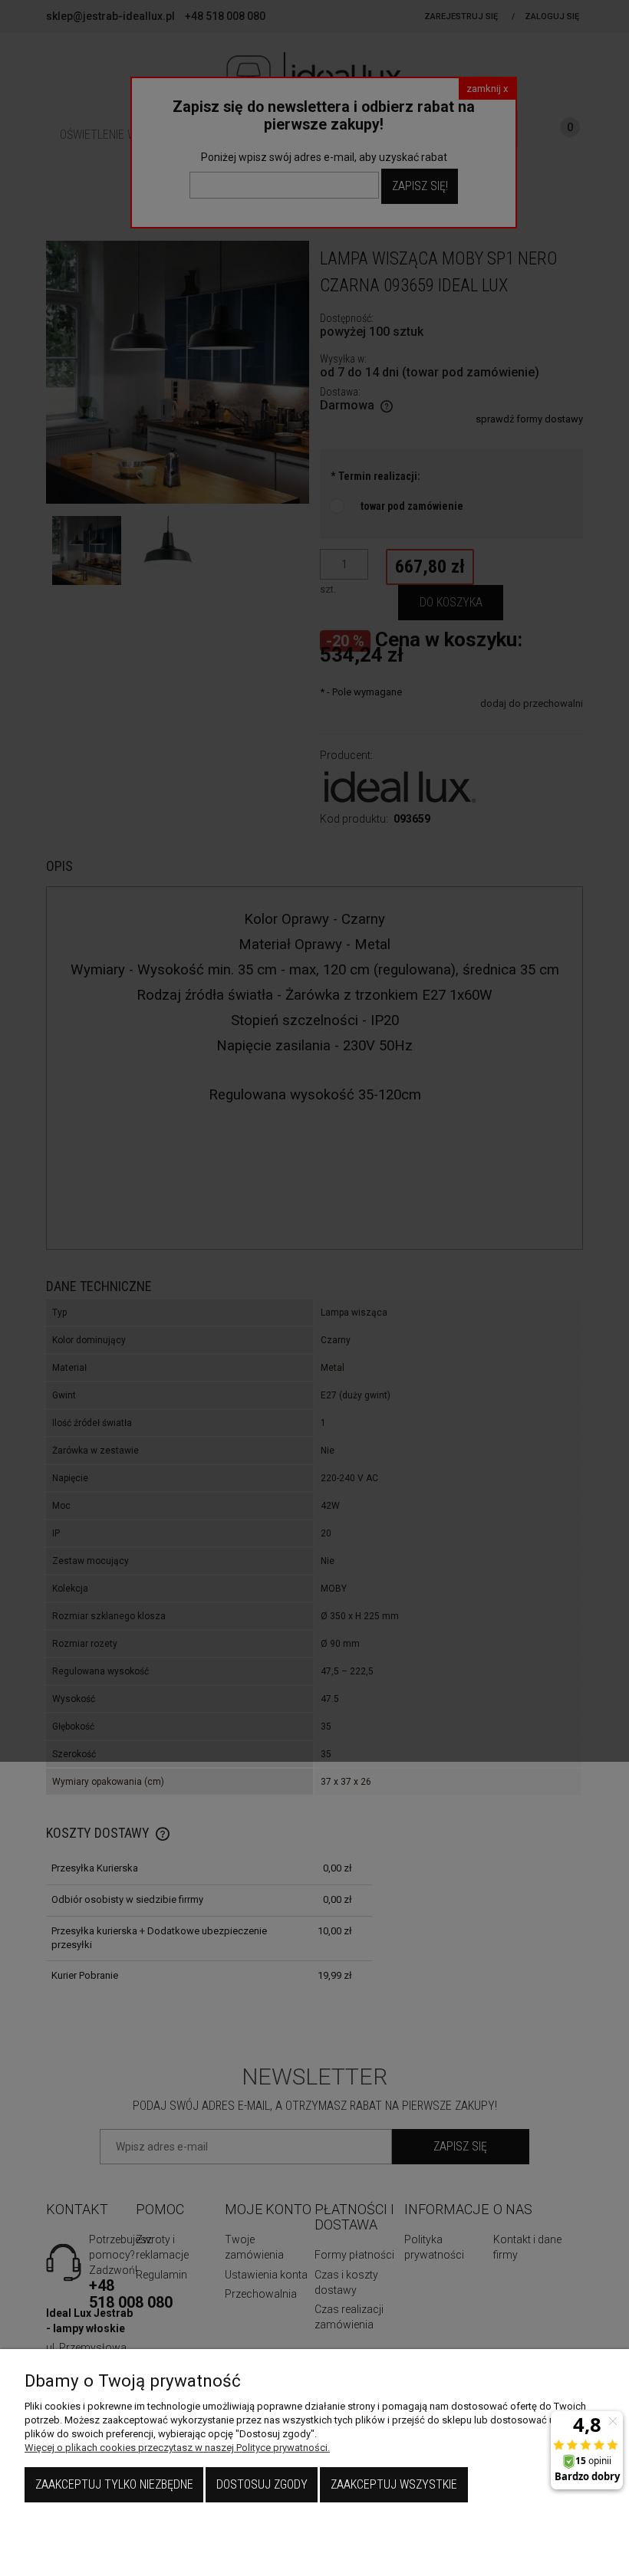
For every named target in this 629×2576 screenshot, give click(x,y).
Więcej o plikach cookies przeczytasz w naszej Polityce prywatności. (177, 2448)
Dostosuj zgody (262, 2484)
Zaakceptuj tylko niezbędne (114, 2484)
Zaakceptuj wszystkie (394, 2484)
